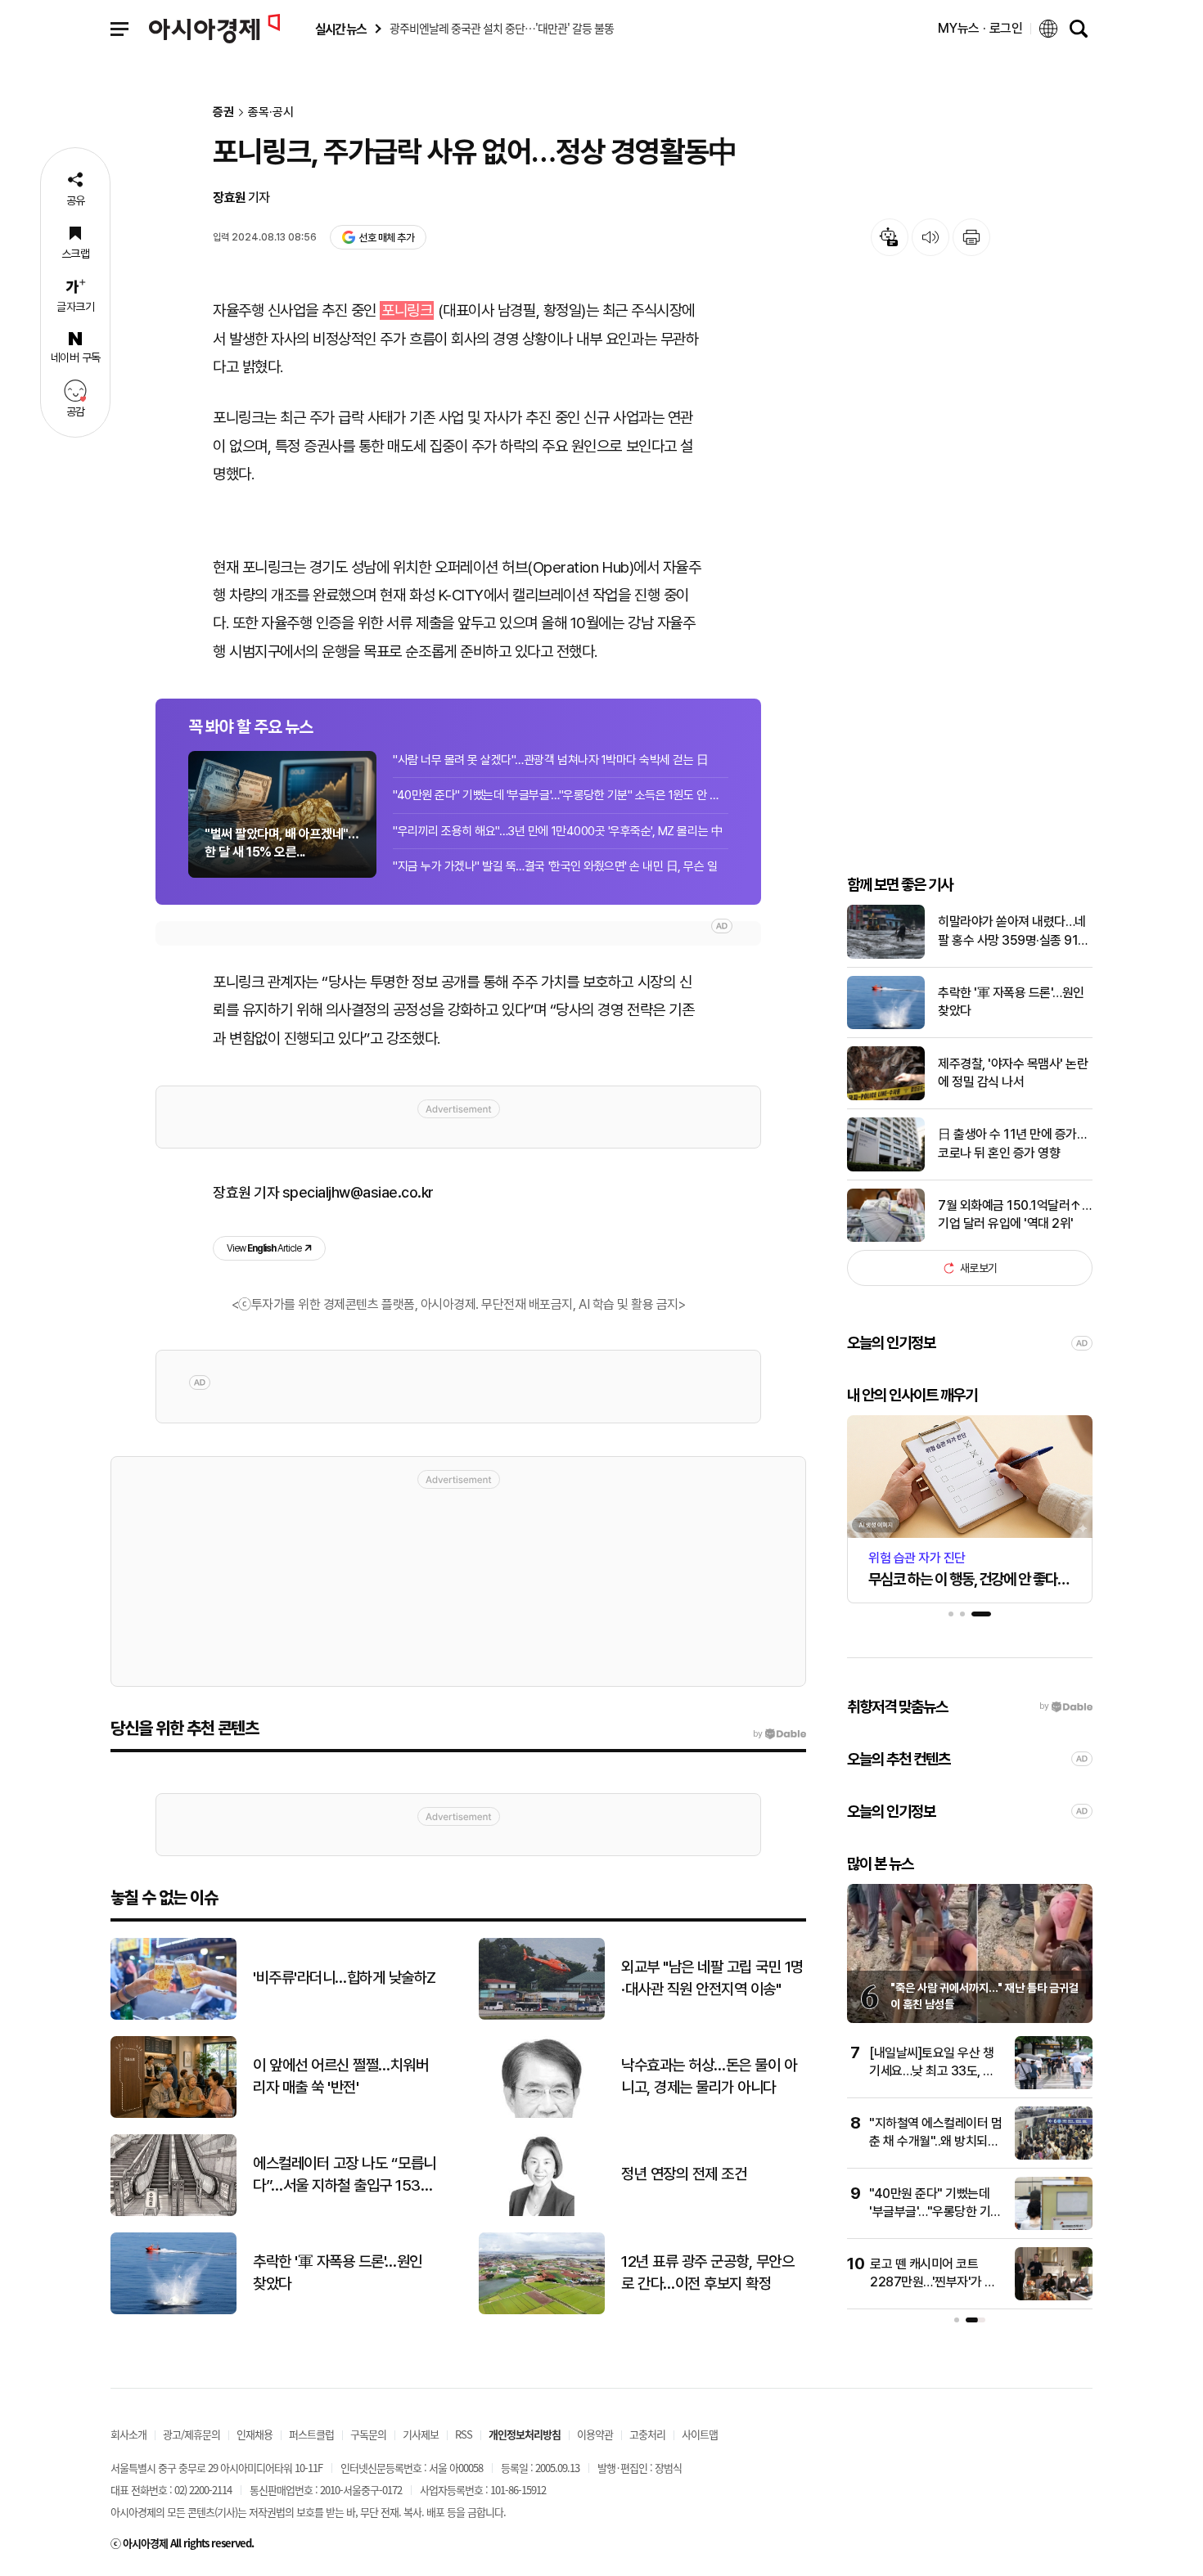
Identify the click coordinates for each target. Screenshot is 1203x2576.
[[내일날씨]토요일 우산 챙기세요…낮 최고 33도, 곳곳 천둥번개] (1054, 2086)
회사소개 (128, 2434)
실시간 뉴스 (340, 29)
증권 (223, 112)
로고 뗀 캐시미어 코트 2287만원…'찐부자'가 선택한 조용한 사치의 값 (933, 2282)
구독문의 (368, 2434)
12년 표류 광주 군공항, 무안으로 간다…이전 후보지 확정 (707, 2273)
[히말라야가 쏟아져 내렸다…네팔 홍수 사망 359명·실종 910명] (886, 955)
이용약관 (595, 2434)
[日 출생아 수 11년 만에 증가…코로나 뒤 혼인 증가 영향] (886, 1168)
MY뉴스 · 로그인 (980, 28)
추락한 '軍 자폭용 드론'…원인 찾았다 (1011, 1002)
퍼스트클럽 (311, 2434)
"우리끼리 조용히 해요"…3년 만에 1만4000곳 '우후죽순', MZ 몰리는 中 (558, 831)
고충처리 (647, 2434)
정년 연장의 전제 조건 (684, 2174)
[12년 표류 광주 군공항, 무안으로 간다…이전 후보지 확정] (542, 2311)
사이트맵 (700, 2434)
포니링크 (407, 310)
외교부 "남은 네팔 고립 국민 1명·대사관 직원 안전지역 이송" (712, 1978)
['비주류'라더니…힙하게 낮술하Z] (173, 2016)
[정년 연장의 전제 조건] (542, 2212)
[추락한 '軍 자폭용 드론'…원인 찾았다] (886, 1025)
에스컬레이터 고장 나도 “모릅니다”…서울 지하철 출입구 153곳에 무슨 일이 (345, 2175)
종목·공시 (271, 112)
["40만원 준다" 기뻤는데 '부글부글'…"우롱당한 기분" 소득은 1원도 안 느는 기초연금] (1054, 2226)
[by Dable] (779, 1734)
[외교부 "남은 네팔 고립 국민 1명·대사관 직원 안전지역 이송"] (542, 2016)
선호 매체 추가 (386, 238)
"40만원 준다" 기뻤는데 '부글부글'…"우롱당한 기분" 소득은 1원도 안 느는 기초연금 (561, 795)
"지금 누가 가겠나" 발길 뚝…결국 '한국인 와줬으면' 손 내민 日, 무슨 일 (555, 866)
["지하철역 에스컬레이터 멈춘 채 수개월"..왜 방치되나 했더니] (1054, 2156)
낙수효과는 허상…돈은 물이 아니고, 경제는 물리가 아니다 (709, 2076)
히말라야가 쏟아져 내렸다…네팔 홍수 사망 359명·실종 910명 (1012, 932)
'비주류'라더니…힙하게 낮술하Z (345, 1978)
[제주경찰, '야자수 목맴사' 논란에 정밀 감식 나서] (886, 1097)
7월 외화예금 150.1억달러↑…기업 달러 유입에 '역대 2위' (1014, 1214)
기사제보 (421, 2434)
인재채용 (255, 2434)
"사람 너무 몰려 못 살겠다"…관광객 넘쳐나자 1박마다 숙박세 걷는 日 (550, 760)
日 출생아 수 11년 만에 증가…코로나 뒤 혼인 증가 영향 (1012, 1143)
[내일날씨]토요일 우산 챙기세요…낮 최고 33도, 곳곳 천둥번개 (932, 2071)
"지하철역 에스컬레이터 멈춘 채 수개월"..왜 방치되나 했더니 (935, 2142)
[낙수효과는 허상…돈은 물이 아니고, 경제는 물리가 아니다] (542, 2114)
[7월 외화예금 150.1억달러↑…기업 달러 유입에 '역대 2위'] (886, 1238)
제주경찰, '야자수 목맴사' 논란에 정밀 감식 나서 (1013, 1073)
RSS (464, 2434)
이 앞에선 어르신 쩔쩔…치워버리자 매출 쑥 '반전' (340, 2076)
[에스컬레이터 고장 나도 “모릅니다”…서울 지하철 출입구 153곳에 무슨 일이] (173, 2212)
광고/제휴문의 (191, 2434)
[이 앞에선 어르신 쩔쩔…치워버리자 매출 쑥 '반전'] (173, 2114)
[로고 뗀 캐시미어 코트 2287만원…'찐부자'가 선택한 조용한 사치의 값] (1054, 2297)
